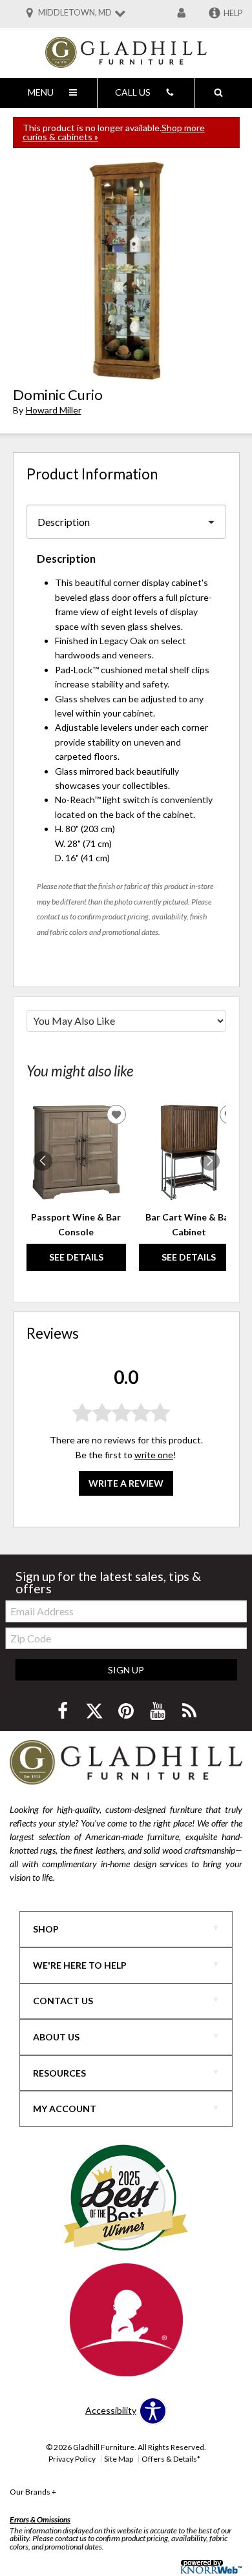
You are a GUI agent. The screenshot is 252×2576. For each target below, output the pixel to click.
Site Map (119, 2459)
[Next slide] (210, 1161)
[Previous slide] (43, 1161)
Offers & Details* (171, 2459)
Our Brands (33, 2492)
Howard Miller (54, 410)
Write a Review (126, 1483)
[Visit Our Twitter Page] (95, 1711)
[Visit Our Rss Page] (189, 1711)
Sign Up (126, 1670)
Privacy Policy (72, 2459)
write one (154, 1455)
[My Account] (182, 14)
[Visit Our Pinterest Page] (127, 1711)
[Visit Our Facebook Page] (64, 1711)
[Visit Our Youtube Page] (159, 1711)
